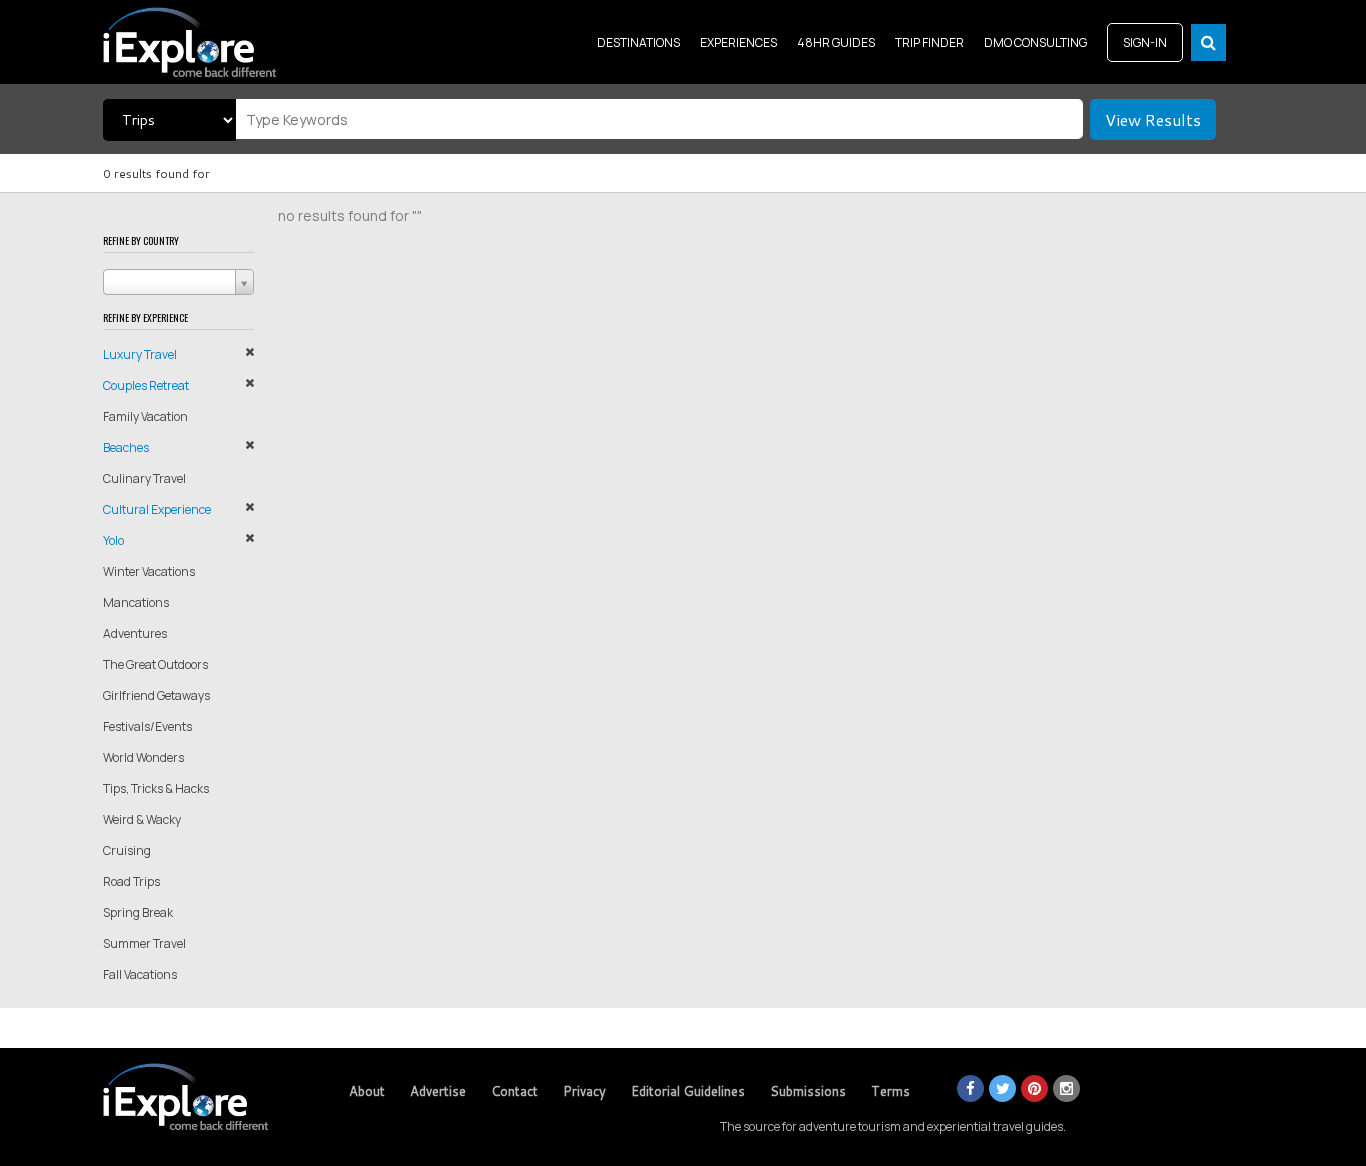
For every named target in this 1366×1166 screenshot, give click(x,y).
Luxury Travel (140, 354)
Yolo (113, 540)
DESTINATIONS (638, 42)
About (367, 1091)
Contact (514, 1091)
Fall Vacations (140, 974)
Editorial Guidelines (688, 1091)
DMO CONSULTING (1035, 42)
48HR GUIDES (836, 42)
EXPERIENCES (738, 42)
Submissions (808, 1091)
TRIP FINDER (929, 42)
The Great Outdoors (155, 664)
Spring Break (138, 912)
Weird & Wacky (142, 819)
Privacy (584, 1091)
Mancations (136, 602)
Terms (890, 1091)
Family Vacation (145, 416)
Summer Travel (144, 943)
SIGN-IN (1145, 42)
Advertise (438, 1091)
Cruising (127, 850)
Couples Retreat (146, 385)
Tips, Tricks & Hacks (156, 788)
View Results (1153, 119)
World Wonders (143, 757)
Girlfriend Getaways (156, 695)
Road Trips (131, 881)
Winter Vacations (149, 571)
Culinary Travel (144, 478)
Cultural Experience (157, 509)
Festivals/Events (147, 726)
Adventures (135, 633)
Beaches (126, 447)
